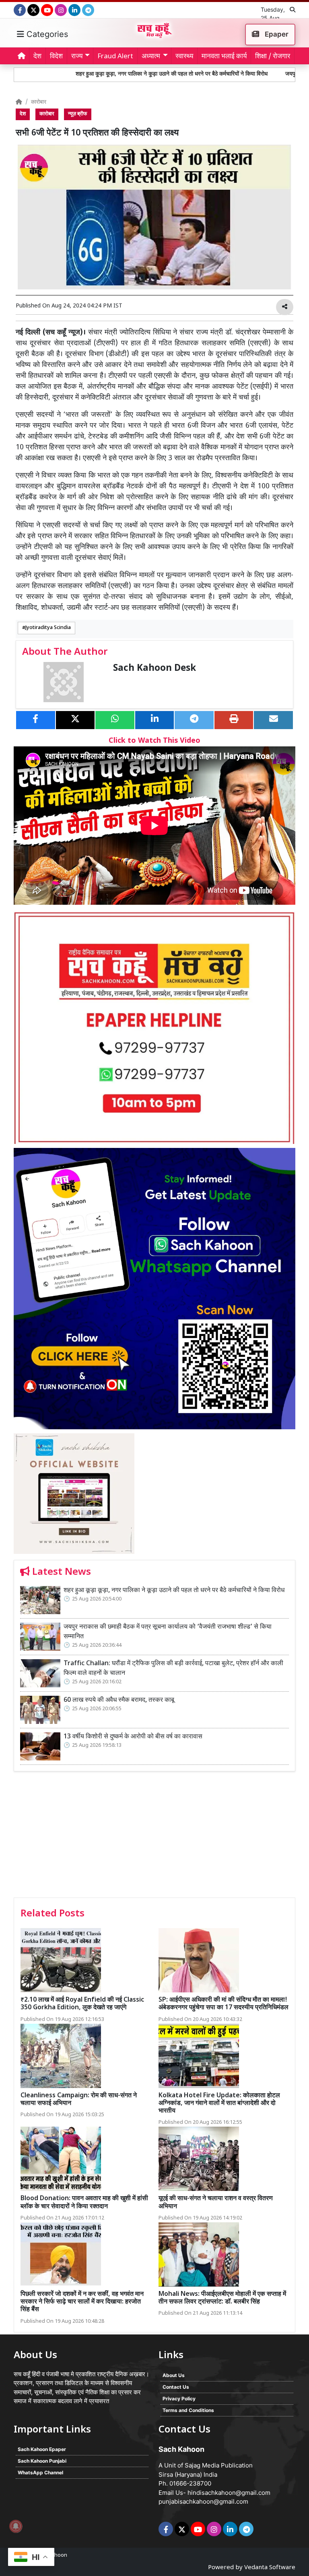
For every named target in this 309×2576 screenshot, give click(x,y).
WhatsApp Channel (40, 2473)
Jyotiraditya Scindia (48, 628)
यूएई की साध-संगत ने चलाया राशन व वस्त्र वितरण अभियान (216, 2203)
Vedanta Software (270, 2568)
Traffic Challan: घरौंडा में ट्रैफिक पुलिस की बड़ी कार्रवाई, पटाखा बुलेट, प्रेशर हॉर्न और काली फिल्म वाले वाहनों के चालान (173, 1669)
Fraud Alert (115, 57)
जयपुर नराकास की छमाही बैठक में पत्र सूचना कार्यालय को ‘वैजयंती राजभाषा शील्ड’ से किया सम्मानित (168, 1632)
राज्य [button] (77, 57)
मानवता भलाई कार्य (224, 57)
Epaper (276, 34)
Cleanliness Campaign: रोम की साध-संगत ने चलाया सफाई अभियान (79, 2100)
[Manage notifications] (16, 2526)
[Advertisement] (154, 1837)
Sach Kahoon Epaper (42, 2449)
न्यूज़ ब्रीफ (78, 114)
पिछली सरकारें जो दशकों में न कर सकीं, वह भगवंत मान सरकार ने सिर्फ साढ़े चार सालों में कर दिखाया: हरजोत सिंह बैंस (82, 2302)
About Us (174, 2375)
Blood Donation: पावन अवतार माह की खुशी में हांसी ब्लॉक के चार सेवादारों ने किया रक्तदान (84, 2203)
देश (37, 57)
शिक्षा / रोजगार (273, 57)
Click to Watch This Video (154, 741)
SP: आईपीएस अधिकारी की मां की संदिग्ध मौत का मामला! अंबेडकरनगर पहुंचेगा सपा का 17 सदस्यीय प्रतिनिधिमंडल (224, 2004)
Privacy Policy (179, 2399)
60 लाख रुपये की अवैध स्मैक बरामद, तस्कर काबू (119, 1700)
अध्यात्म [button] (151, 57)
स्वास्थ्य (184, 57)
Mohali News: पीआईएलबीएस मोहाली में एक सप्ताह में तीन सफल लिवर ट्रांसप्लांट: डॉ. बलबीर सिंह (222, 2298)
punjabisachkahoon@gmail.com (203, 2501)
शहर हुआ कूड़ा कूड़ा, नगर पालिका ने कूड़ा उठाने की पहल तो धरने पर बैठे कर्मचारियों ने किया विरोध (120, 74)
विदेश (56, 57)
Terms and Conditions (188, 2410)
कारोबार (39, 102)
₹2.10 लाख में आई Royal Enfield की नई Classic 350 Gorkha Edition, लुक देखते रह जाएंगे (82, 2004)
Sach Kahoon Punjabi (42, 2461)
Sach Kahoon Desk (154, 669)
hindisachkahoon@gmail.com (229, 2493)
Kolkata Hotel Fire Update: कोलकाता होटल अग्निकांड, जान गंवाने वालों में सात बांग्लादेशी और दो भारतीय (219, 2104)
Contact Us (176, 2387)
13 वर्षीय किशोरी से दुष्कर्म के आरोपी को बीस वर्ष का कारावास (133, 1737)
